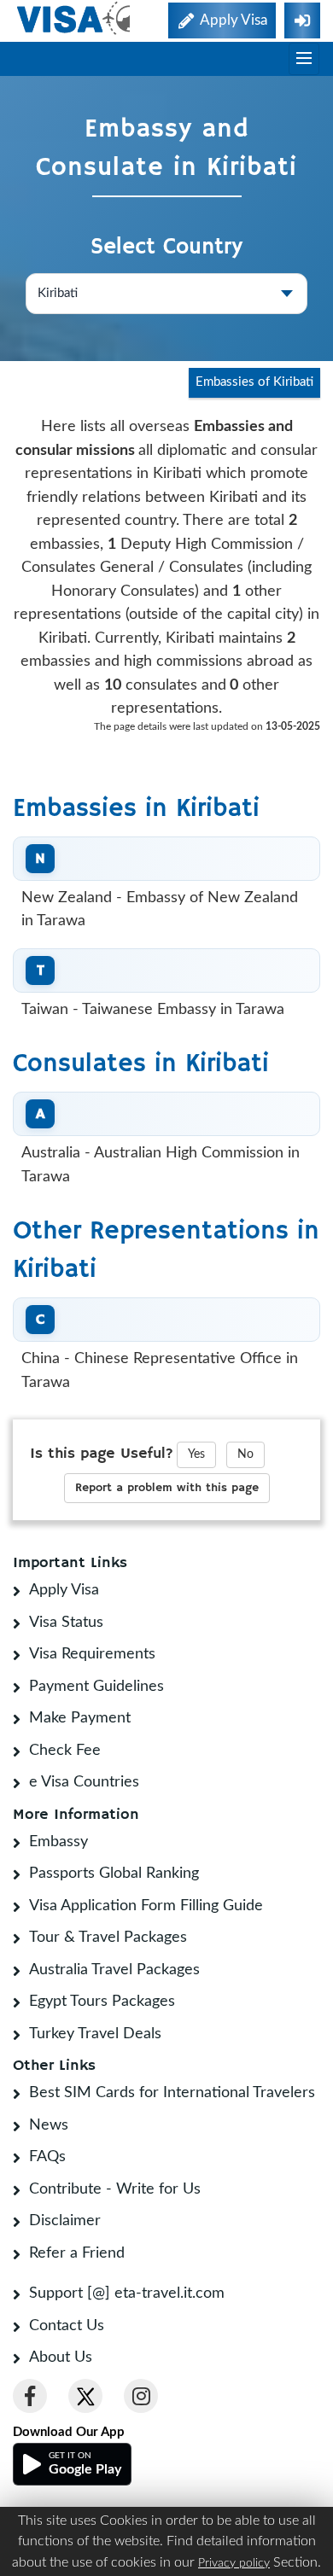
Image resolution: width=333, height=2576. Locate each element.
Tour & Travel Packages (108, 1938)
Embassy (58, 1842)
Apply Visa (64, 1590)
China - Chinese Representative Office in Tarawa (160, 1371)
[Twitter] (85, 2396)
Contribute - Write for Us (115, 2189)
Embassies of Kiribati (254, 382)
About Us (61, 2357)
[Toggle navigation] (304, 59)
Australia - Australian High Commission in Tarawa (161, 1165)
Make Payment (80, 1718)
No (245, 1454)
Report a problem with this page (167, 1488)
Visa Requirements (92, 1654)
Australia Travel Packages (114, 1970)
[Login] (302, 20)
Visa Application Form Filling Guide (146, 1906)
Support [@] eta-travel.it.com (127, 2293)
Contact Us (67, 2326)
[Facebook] (30, 2396)
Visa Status (66, 1623)
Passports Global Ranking (114, 1874)
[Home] (75, 18)
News (49, 2125)
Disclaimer (65, 2221)
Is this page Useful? (102, 1454)
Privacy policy (234, 2563)
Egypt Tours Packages (102, 2002)
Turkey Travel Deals (95, 2034)
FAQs (47, 2157)
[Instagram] (141, 2396)
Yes (196, 1454)
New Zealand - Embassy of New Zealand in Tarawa (160, 910)
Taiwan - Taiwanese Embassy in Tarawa (153, 1010)
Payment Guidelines (96, 1687)
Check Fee (65, 1751)
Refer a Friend (77, 2253)
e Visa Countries (84, 1782)
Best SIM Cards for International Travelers (172, 2093)
